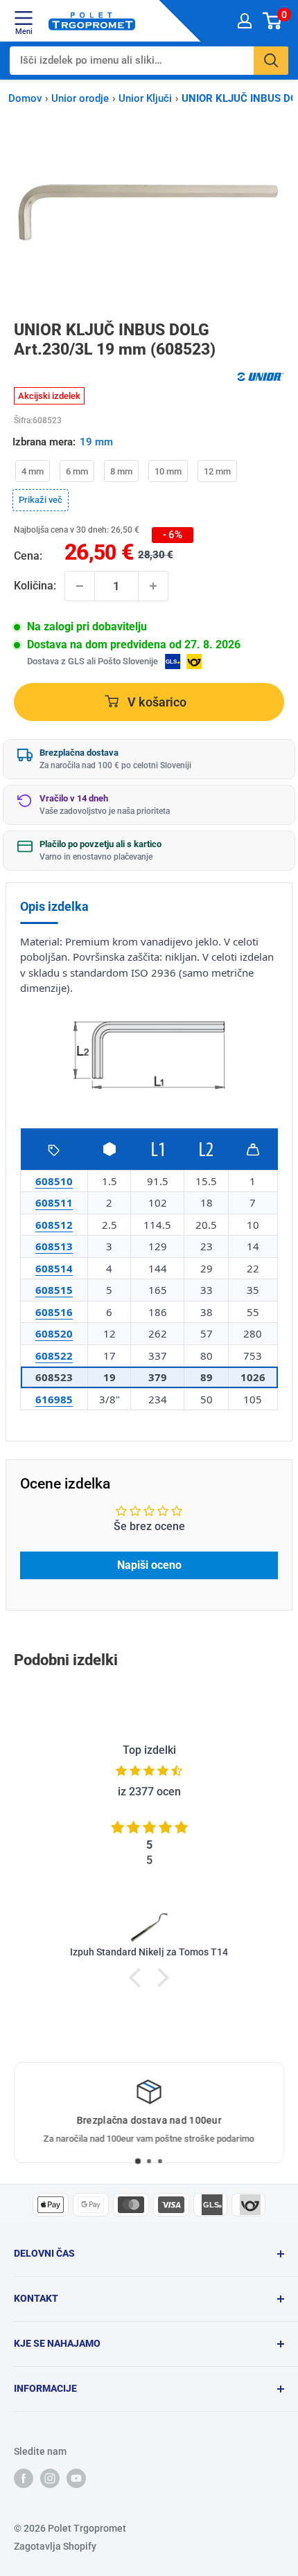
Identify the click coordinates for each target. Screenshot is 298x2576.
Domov (25, 98)
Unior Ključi (145, 98)
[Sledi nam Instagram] (50, 2478)
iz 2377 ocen (149, 1792)
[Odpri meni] (24, 18)
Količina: (35, 586)
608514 (54, 1268)
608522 (54, 1356)
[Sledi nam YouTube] (76, 2478)
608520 (54, 1333)
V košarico (156, 702)
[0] (273, 21)
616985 (54, 1399)
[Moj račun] (245, 21)
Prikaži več (41, 499)
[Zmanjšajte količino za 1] (80, 586)
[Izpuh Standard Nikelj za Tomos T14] (149, 1926)
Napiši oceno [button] (149, 1565)
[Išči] (271, 61)
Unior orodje (80, 98)
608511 (54, 1202)
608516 (54, 1312)
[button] (139, 1978)
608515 (54, 1290)
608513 (54, 1246)
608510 (54, 1181)
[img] (149, 1771)
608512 (54, 1225)
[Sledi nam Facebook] (24, 2478)
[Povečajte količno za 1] (153, 586)
